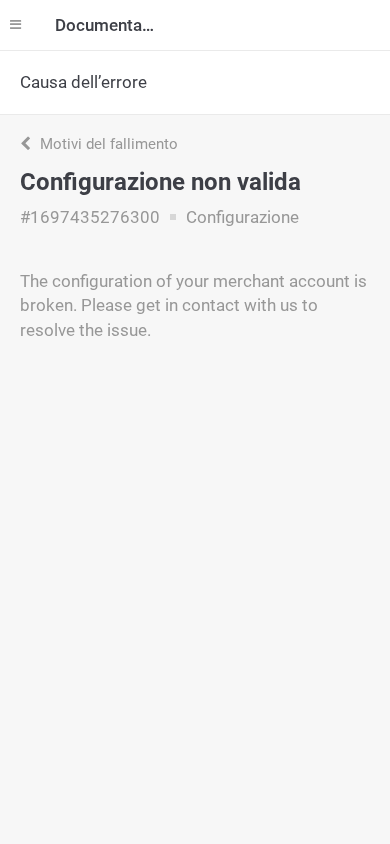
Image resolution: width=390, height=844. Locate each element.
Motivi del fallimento (107, 144)
